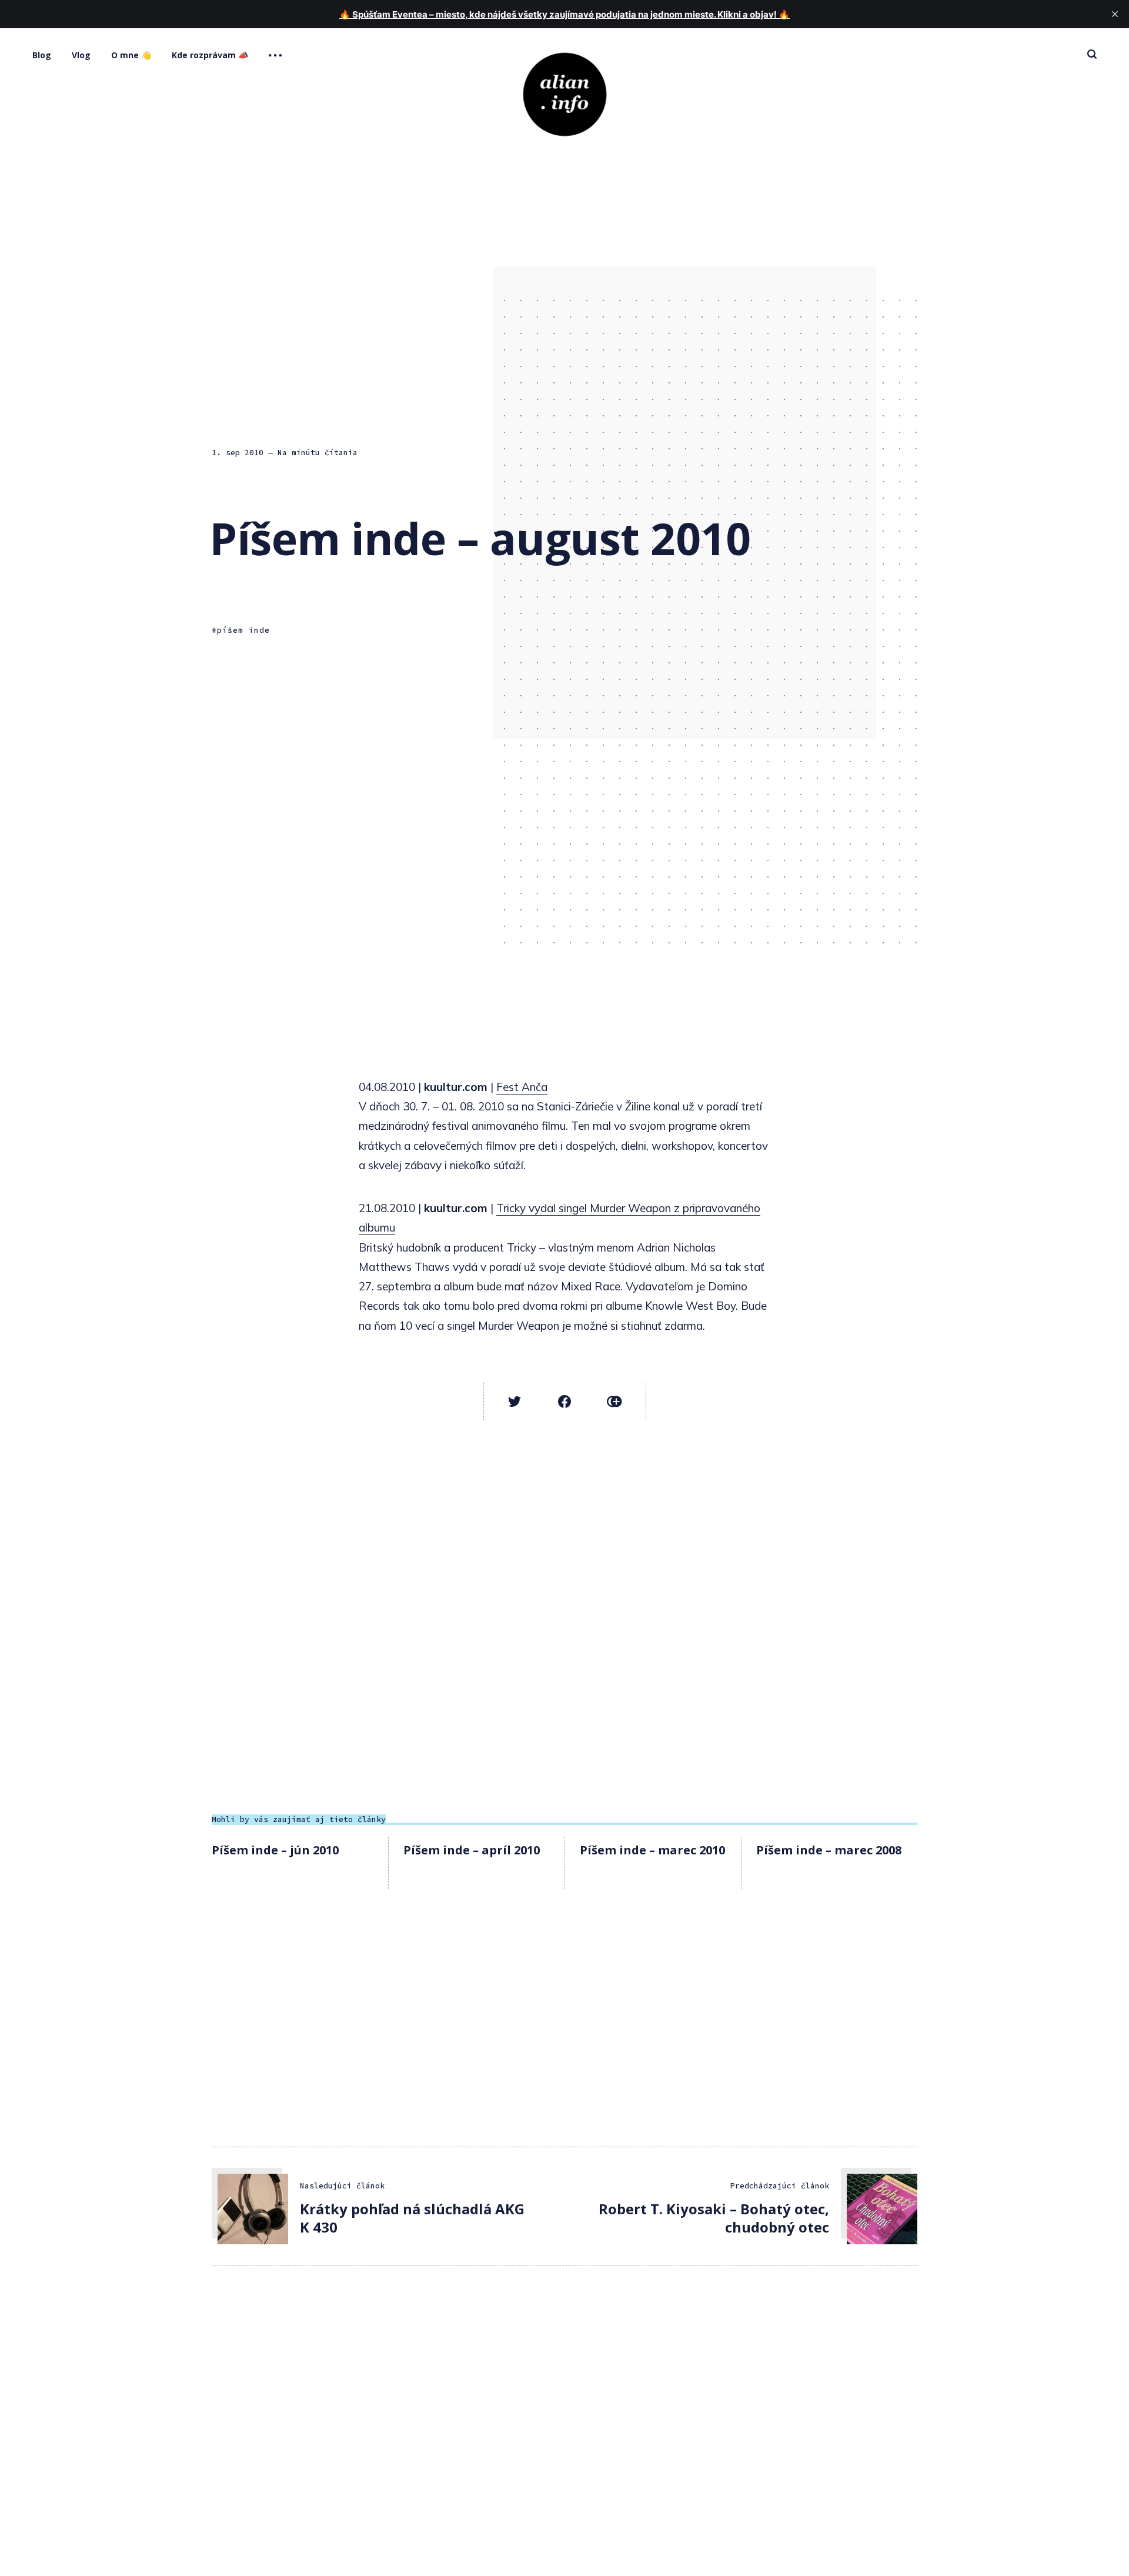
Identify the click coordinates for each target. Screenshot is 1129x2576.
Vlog (81, 55)
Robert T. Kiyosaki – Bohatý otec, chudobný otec (714, 2218)
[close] (1115, 14)
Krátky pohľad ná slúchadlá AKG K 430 (412, 2218)
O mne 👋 (131, 55)
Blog (42, 55)
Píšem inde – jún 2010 (275, 1850)
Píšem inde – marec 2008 (829, 1850)
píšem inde (243, 630)
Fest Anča (522, 1087)
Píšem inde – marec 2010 (652, 1850)
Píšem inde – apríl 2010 (472, 1850)
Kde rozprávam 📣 (210, 55)
